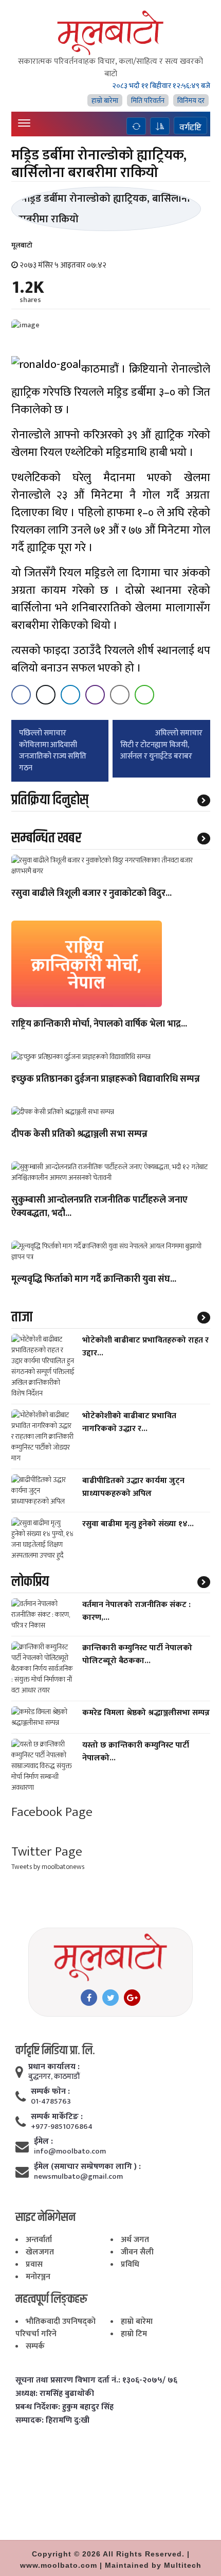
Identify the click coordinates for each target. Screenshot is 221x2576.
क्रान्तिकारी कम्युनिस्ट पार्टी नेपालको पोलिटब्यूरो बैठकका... (137, 1654)
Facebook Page (52, 1812)
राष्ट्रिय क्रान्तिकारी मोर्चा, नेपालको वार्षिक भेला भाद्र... (99, 1025)
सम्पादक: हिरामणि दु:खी (52, 2421)
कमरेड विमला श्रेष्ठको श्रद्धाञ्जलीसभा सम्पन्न (146, 1713)
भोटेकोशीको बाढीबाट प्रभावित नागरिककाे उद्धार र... (129, 1422)
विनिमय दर (191, 101)
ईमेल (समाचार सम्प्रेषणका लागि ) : (87, 2167)
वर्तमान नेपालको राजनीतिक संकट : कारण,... (136, 1611)
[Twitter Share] (46, 695)
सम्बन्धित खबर (46, 838)
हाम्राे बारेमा (105, 101)
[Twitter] (110, 1998)
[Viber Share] (95, 695)
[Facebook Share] (21, 695)
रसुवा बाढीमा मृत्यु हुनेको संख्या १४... (138, 1524)
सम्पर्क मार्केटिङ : (57, 2117)
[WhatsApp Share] (144, 695)
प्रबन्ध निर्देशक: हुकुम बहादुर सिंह (65, 2407)
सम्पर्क (35, 2346)
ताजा (22, 1317)
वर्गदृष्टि (190, 127)
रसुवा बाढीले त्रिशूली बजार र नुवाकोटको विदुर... (91, 894)
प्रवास (34, 2264)
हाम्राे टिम (134, 2334)
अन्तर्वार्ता (39, 2240)
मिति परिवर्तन (148, 101)
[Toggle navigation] (24, 123)
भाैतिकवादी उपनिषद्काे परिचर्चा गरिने (56, 2328)
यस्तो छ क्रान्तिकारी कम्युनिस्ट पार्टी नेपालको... (136, 1752)
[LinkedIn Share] (70, 695)
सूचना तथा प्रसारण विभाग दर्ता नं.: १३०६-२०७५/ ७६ (96, 2380)
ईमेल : (43, 2142)
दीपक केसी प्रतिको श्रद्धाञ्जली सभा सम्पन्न (79, 1135)
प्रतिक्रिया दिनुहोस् (50, 800)
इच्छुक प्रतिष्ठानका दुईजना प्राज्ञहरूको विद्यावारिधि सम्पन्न (106, 1080)
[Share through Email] (120, 695)
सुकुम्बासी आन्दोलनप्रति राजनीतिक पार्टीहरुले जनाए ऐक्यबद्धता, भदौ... (99, 1207)
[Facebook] (89, 1998)
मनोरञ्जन (38, 2277)
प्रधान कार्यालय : (54, 2067)
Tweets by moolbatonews (48, 1867)
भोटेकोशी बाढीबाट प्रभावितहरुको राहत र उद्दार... (145, 1347)
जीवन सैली (137, 2252)
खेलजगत (40, 2252)
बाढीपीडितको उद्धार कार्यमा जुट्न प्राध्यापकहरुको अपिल (133, 1487)
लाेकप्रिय (30, 1582)
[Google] (132, 1998)
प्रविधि (130, 2264)
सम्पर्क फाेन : (50, 2092)
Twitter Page (47, 1852)
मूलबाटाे (22, 245)
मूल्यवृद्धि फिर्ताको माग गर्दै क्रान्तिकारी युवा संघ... (94, 1280)
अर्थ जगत (135, 2240)
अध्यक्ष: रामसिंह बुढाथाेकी (55, 2394)
